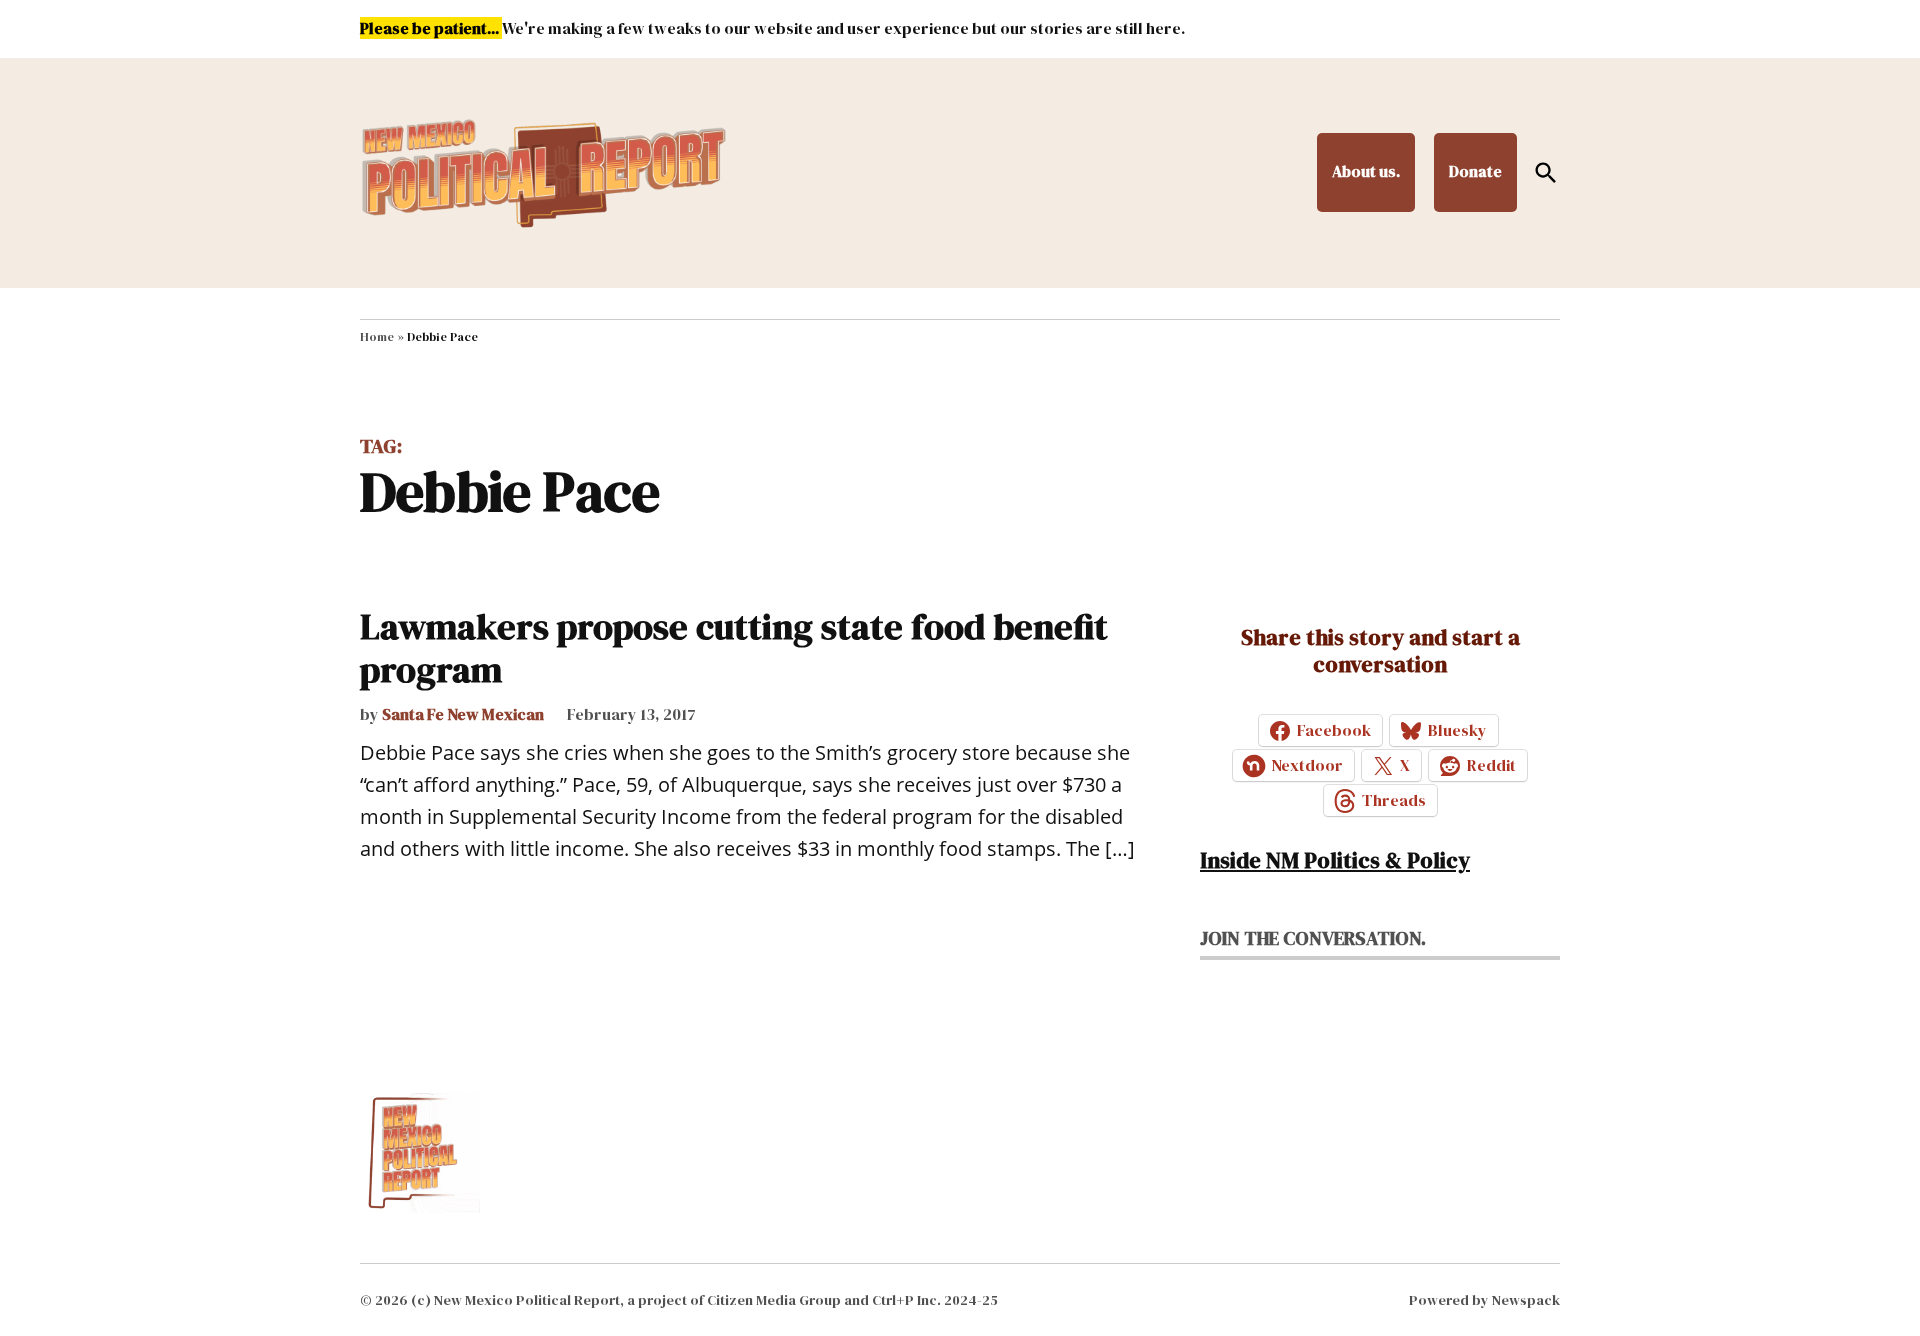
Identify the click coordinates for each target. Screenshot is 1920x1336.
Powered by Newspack (1484, 1300)
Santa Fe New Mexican (463, 714)
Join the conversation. (1313, 938)
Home (377, 337)
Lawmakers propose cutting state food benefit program (734, 648)
